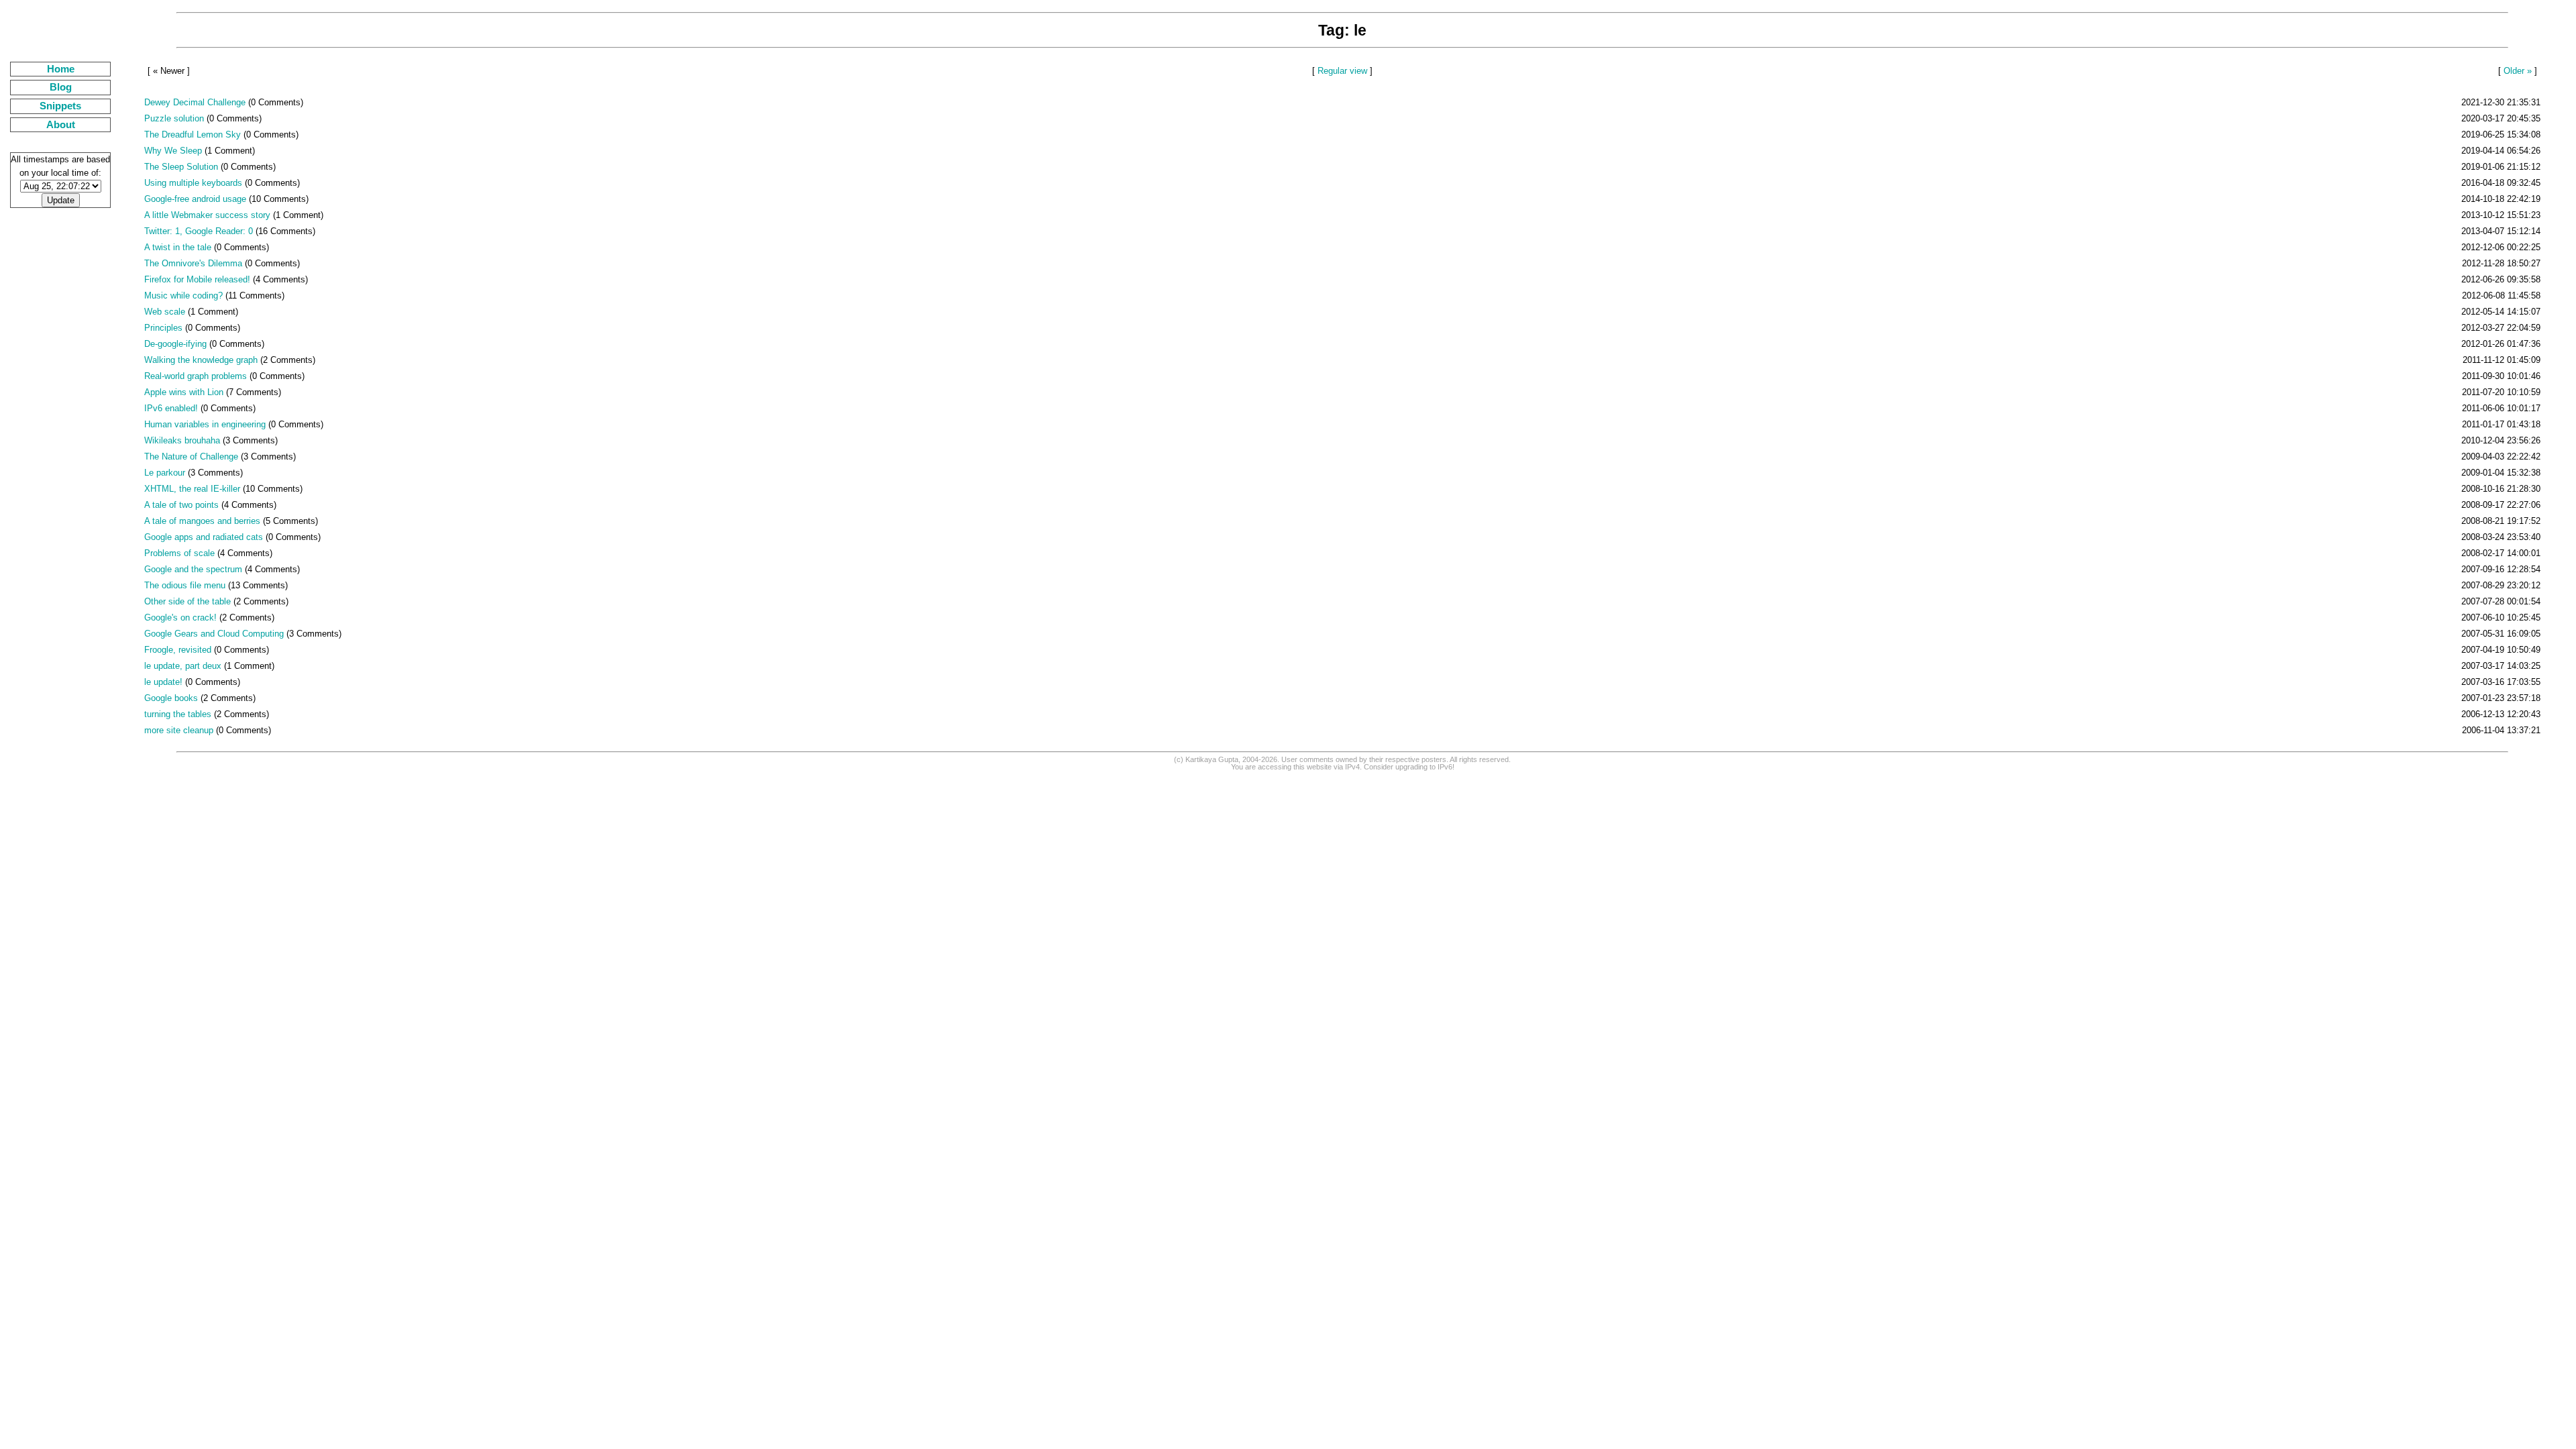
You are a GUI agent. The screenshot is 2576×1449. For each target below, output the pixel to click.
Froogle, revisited (178, 650)
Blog (61, 87)
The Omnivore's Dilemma (193, 263)
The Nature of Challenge (191, 457)
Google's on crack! (180, 618)
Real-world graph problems (196, 376)
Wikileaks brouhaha (182, 440)
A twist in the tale (178, 247)
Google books (171, 698)
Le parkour (165, 473)
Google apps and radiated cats (204, 537)
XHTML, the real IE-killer (192, 489)
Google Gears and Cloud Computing (214, 634)
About (61, 125)
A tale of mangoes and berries (202, 521)
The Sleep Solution (181, 167)
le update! (163, 682)
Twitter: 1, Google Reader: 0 (199, 231)
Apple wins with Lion (184, 392)
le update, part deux (183, 666)
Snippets (60, 106)
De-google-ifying (175, 344)
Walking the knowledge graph (201, 360)
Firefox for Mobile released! (197, 279)
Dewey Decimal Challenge (195, 102)
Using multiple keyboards (193, 183)
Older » (2518, 71)
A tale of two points (181, 505)
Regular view (1342, 71)
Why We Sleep (173, 151)
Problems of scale (179, 553)
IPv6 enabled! (171, 408)
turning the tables (178, 714)
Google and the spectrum (193, 569)
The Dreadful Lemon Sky (193, 135)
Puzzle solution (174, 118)
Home (61, 69)
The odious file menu (185, 585)
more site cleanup (179, 730)
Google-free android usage (195, 199)
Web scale (165, 312)
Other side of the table (187, 601)
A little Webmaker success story (207, 215)
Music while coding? (183, 296)
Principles (163, 328)
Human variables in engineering (205, 424)
